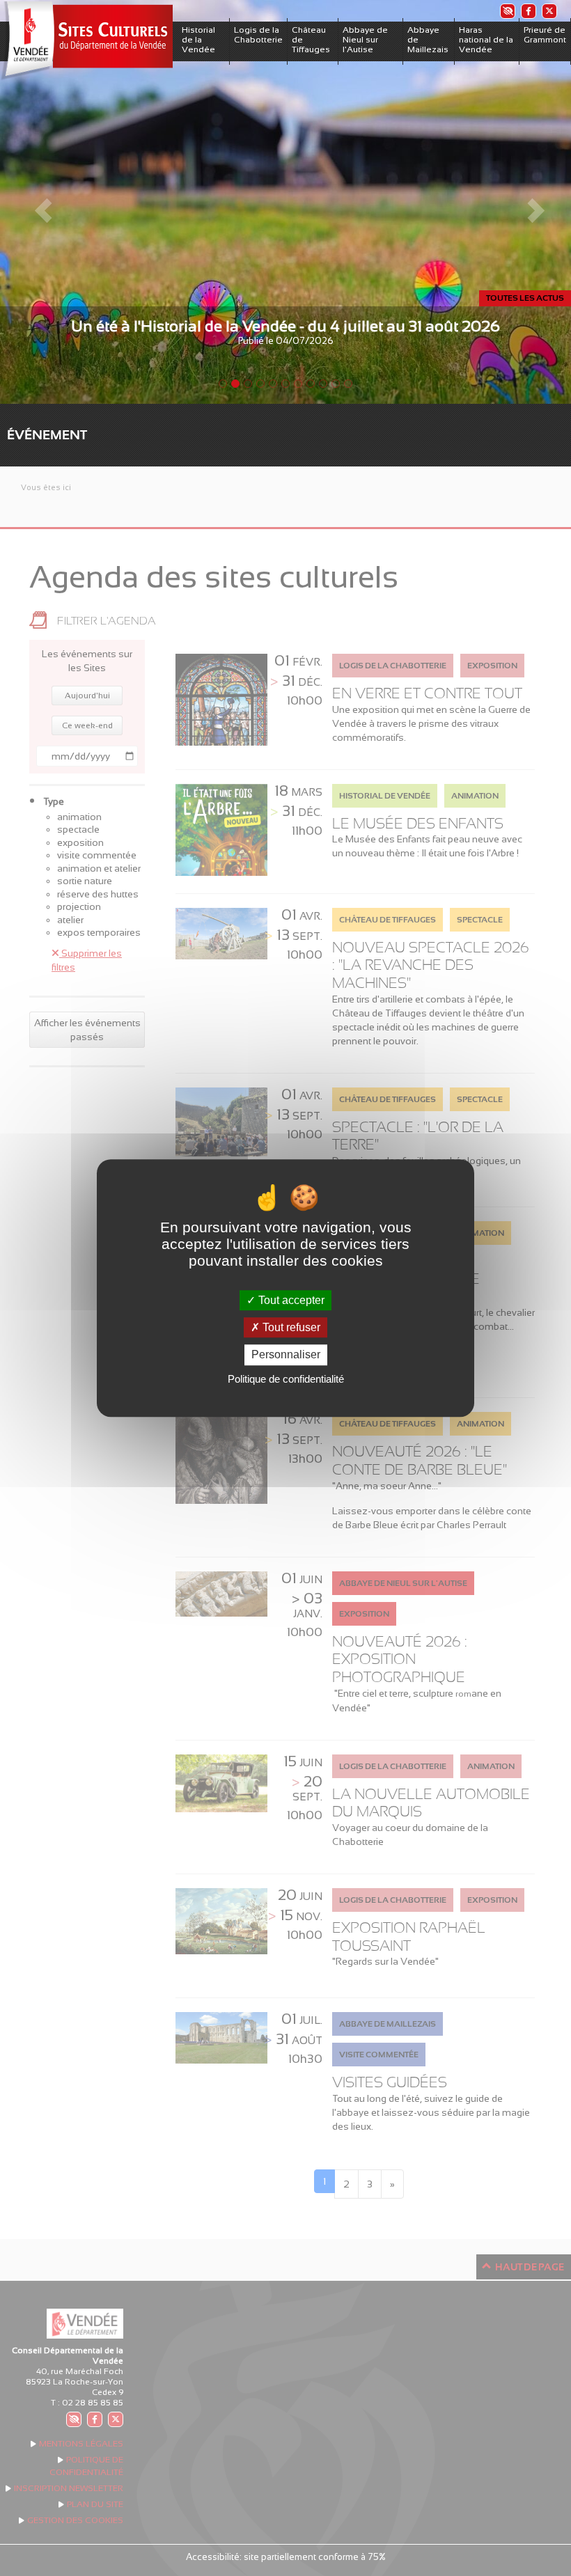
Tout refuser (290, 1327)
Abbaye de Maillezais (428, 40)
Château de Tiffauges (311, 40)
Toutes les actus (525, 298)
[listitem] (507, 11)
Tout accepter (290, 1300)
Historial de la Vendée (198, 40)
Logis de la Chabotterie (258, 35)
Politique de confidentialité (286, 1379)
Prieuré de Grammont (545, 35)
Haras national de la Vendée (486, 40)
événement (47, 435)
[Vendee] (86, 41)
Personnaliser (286, 1355)
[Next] (528, 202)
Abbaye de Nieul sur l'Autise (365, 40)
